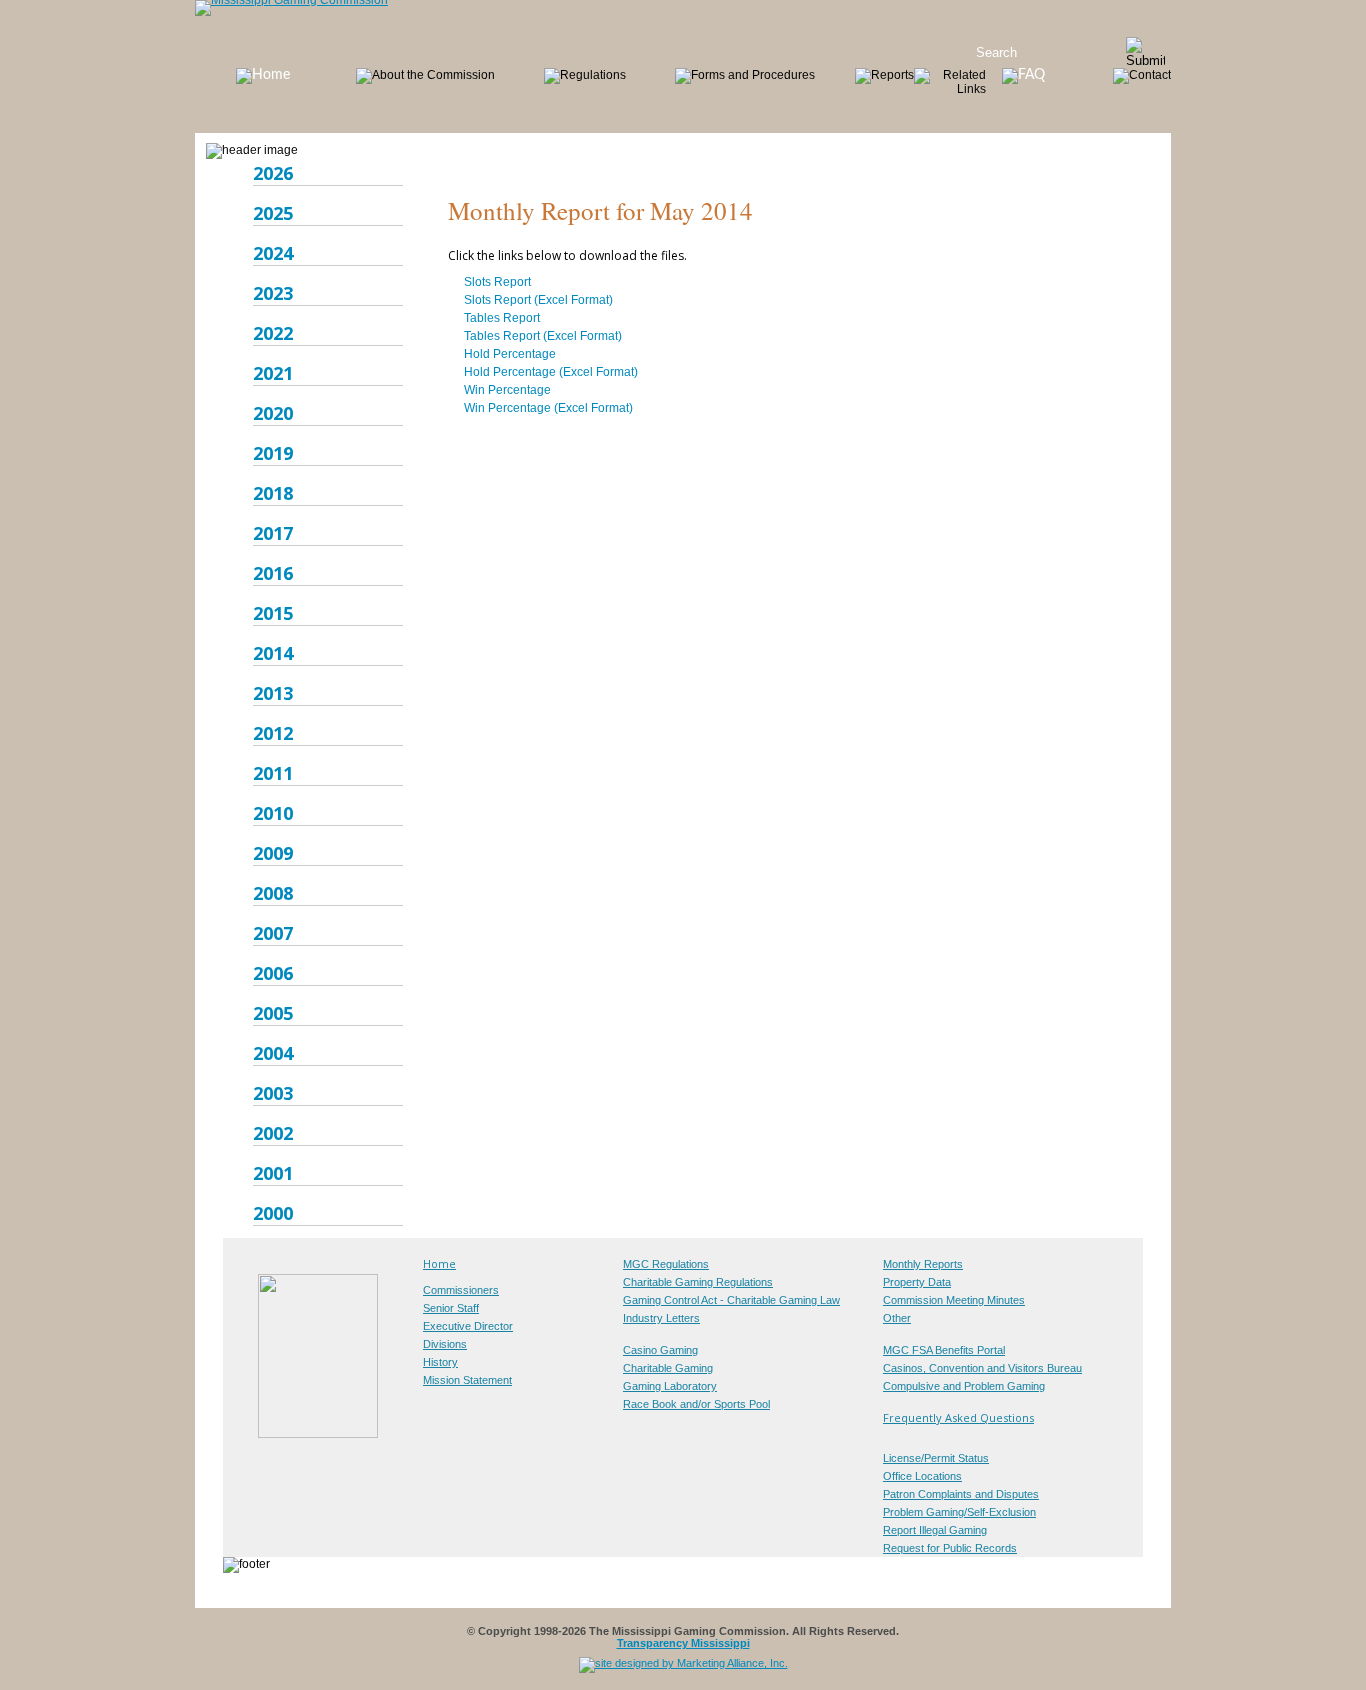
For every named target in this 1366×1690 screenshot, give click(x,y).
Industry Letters (661, 1318)
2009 (273, 853)
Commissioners (461, 1290)
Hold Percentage (510, 354)
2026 (273, 173)
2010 (273, 813)
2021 (273, 373)
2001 (273, 1173)
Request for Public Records (950, 1548)
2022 (273, 333)
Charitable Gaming (668, 1368)
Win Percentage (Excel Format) (548, 408)
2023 (273, 293)
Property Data (917, 1282)
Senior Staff (451, 1308)
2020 (273, 413)
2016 (273, 573)
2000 (273, 1213)
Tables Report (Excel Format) (543, 336)
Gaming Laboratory (670, 1386)
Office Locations (922, 1476)
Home (439, 1263)
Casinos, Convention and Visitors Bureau (982, 1368)
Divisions (445, 1344)
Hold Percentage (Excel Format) (551, 372)
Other (897, 1318)
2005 (273, 1013)
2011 (273, 773)
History (440, 1362)
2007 (273, 933)
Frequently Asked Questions (958, 1417)
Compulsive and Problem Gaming (964, 1386)
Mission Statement (467, 1380)
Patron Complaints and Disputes (961, 1494)
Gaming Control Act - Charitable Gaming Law (731, 1300)
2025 (273, 213)
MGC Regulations (666, 1264)
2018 (273, 493)
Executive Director (468, 1326)
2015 (273, 613)
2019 (273, 453)
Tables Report (502, 318)
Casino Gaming (660, 1350)
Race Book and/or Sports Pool (696, 1404)
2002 (273, 1133)
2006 (273, 973)
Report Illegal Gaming (935, 1530)
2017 (273, 533)
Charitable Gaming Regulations (698, 1282)
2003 (273, 1093)
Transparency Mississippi (683, 1643)
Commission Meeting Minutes (954, 1300)
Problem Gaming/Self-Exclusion (959, 1512)
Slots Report (497, 282)
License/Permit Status (936, 1458)
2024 (273, 253)
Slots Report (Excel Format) (538, 300)
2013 (273, 693)
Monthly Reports (923, 1264)
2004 (273, 1053)
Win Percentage (507, 390)
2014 (273, 653)
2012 (273, 733)
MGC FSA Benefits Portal (944, 1350)
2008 (273, 893)
